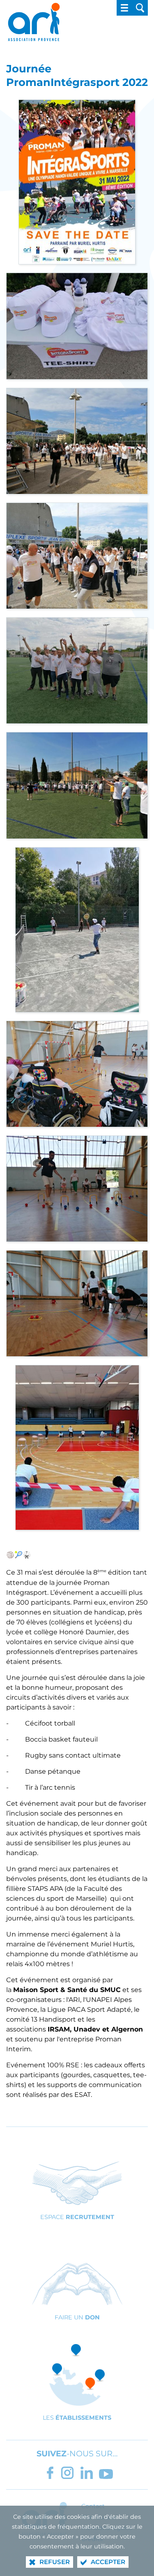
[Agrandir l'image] (77, 182)
